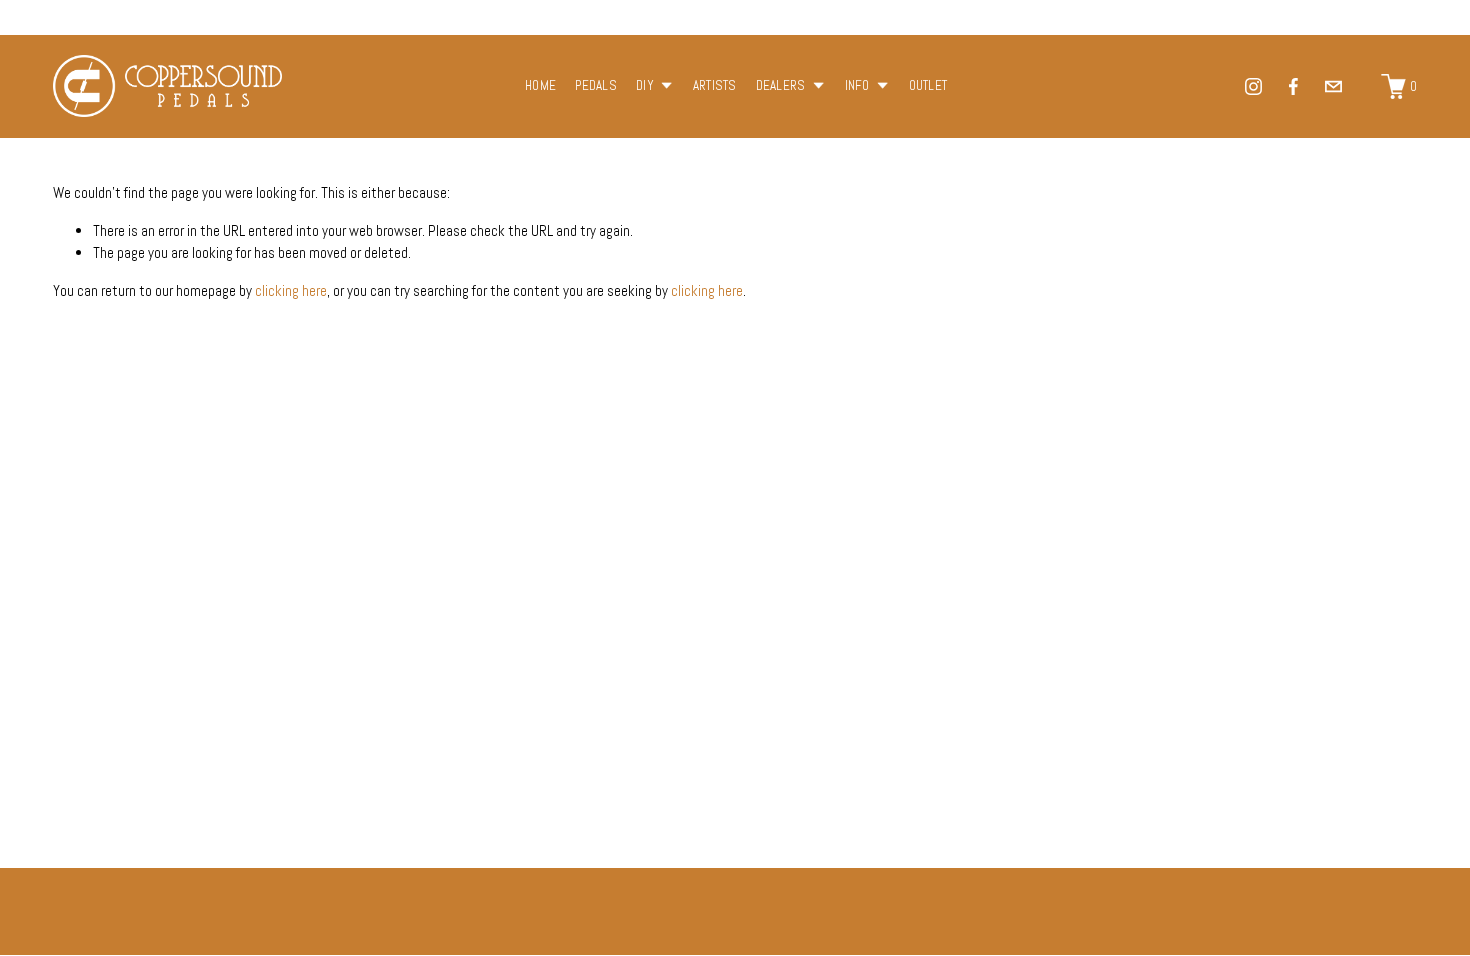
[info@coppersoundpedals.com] (1333, 86)
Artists (715, 85)
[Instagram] (1253, 86)
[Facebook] (1293, 86)
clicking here (291, 290)
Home (540, 85)
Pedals (596, 85)
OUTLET (928, 85)
